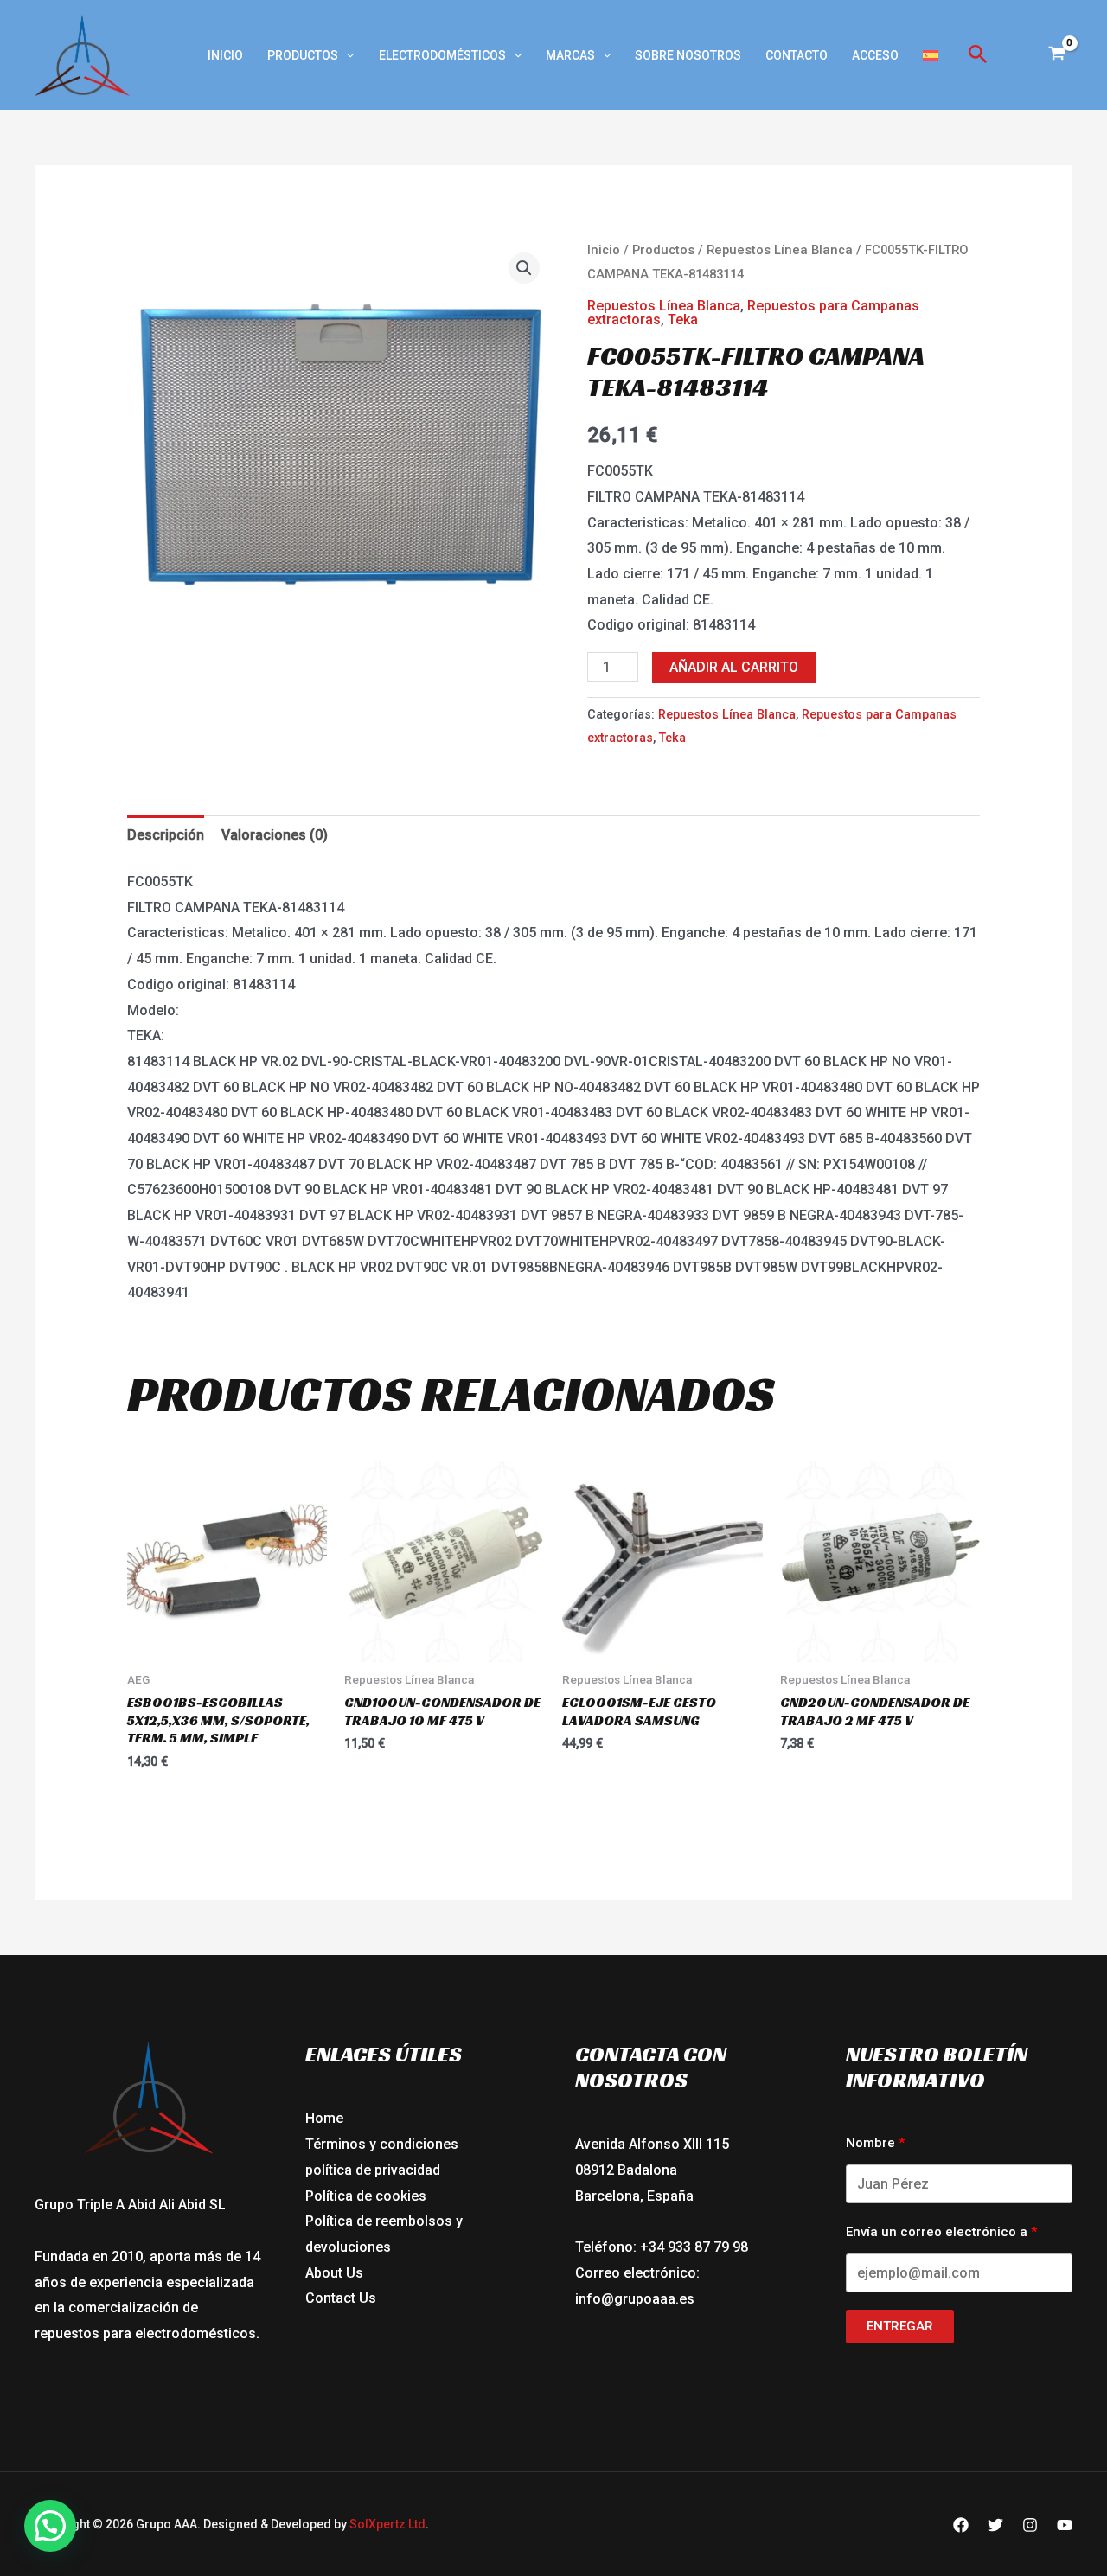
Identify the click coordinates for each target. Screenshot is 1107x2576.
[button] (346, 55)
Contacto (797, 55)
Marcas (570, 55)
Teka (683, 320)
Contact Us (341, 2298)
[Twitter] (995, 2525)
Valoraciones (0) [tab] (275, 835)
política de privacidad (373, 2170)
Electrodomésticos (442, 55)
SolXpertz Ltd (387, 2524)
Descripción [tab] (166, 835)
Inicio (225, 55)
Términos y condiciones (382, 2144)
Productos (303, 55)
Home (324, 2118)
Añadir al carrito (734, 667)
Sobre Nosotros (688, 55)
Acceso (875, 55)
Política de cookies (366, 2196)
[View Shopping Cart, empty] (1056, 55)
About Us (334, 2273)
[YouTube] (1065, 2525)
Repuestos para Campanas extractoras (753, 313)
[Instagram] (1030, 2525)
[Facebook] (961, 2525)
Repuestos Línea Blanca (780, 250)
